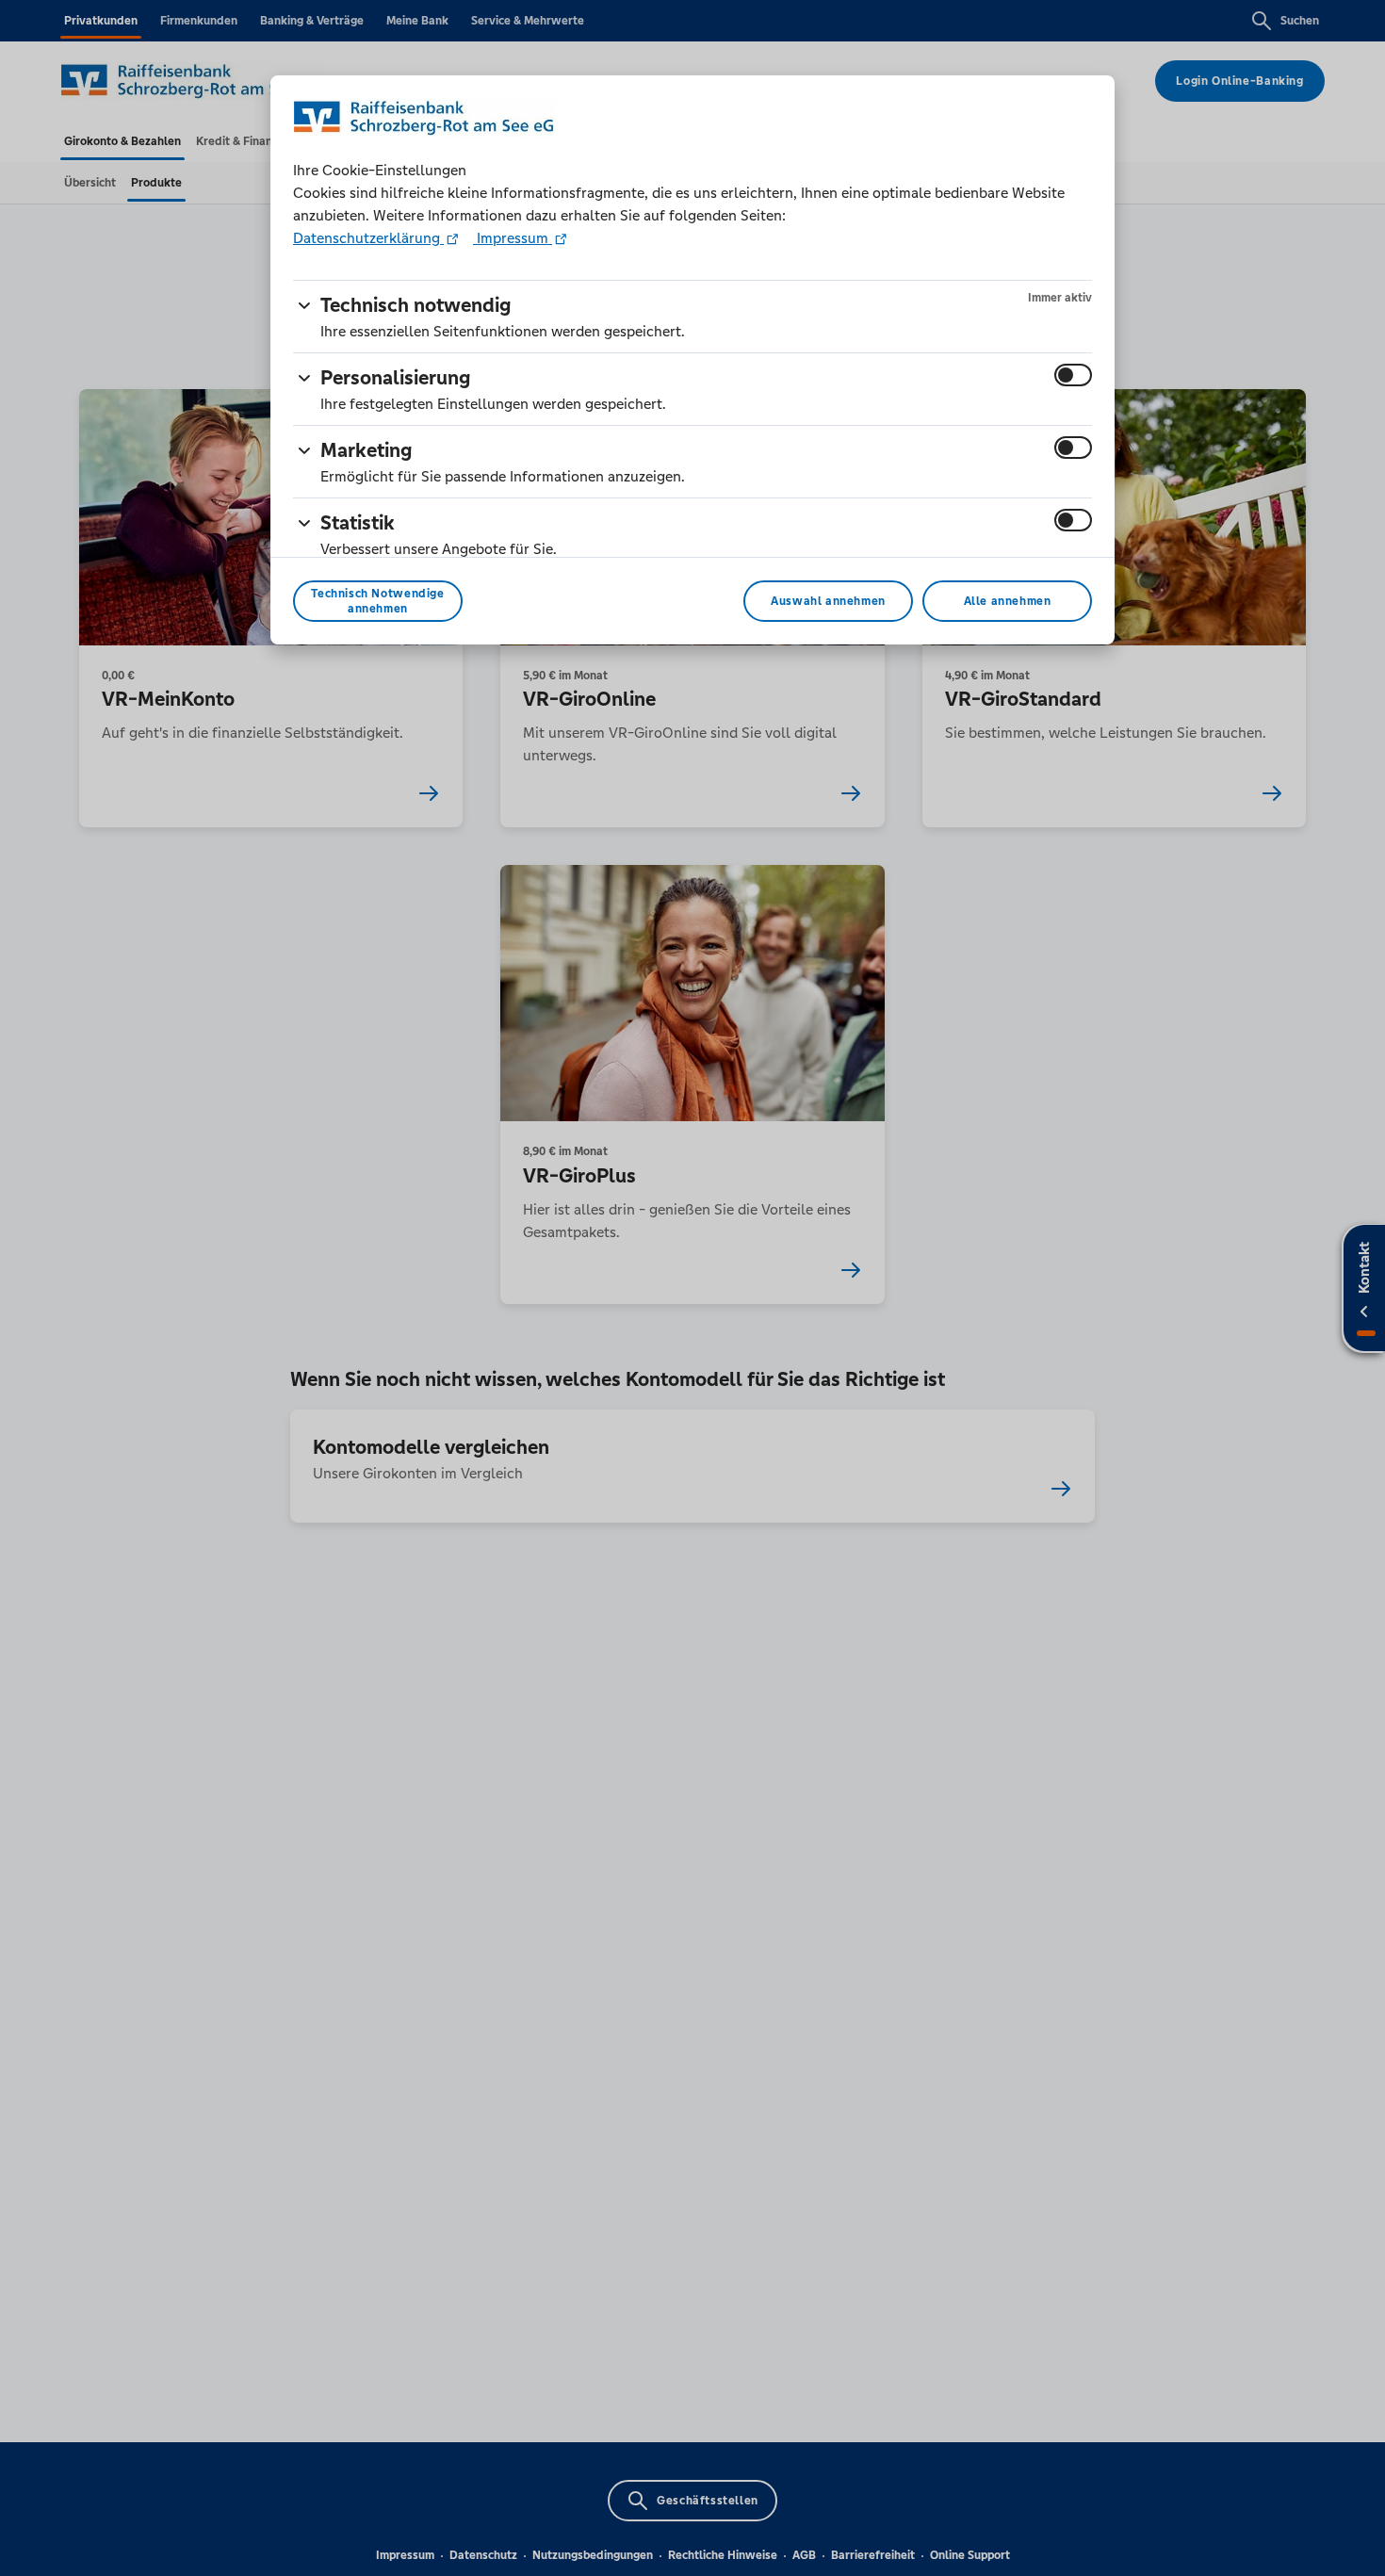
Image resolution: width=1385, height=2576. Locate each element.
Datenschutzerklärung (368, 238)
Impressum (513, 238)
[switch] (1073, 375)
